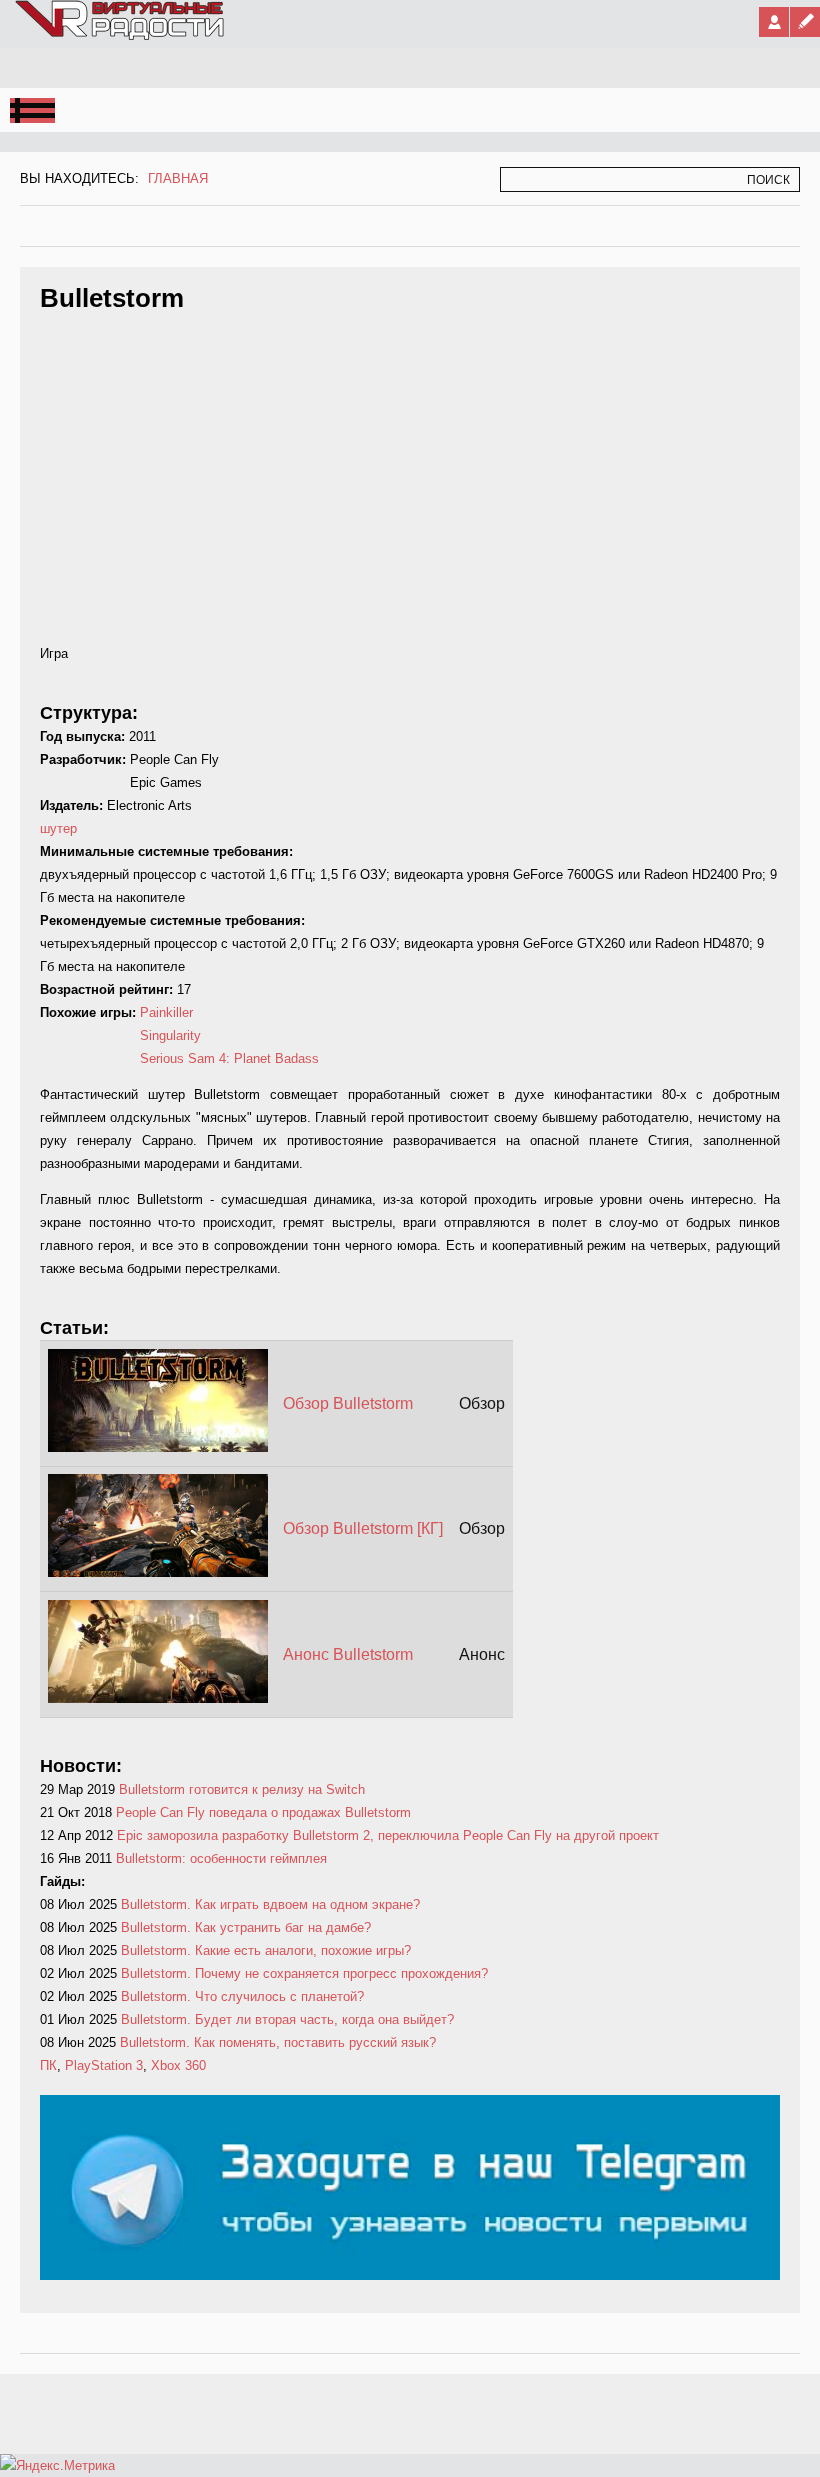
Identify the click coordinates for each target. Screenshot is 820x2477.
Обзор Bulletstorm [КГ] (363, 1528)
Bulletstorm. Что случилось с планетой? (242, 1996)
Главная (178, 178)
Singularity (170, 1035)
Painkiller (166, 1012)
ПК (48, 2065)
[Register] (805, 22)
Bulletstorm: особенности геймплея (221, 1858)
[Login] (774, 22)
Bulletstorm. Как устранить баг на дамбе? (246, 1927)
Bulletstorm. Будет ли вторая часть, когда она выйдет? (287, 2019)
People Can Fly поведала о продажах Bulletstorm (263, 1812)
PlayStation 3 (104, 2065)
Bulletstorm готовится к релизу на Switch (242, 1789)
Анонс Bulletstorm (348, 1654)
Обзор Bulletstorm (348, 1403)
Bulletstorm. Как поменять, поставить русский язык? (278, 2042)
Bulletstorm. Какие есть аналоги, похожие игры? (266, 1950)
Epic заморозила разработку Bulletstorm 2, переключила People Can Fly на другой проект (388, 1835)
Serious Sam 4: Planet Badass (229, 1058)
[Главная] (121, 36)
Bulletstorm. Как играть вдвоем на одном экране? (270, 1904)
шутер (58, 828)
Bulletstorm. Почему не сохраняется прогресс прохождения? (304, 1973)
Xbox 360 (178, 2065)
